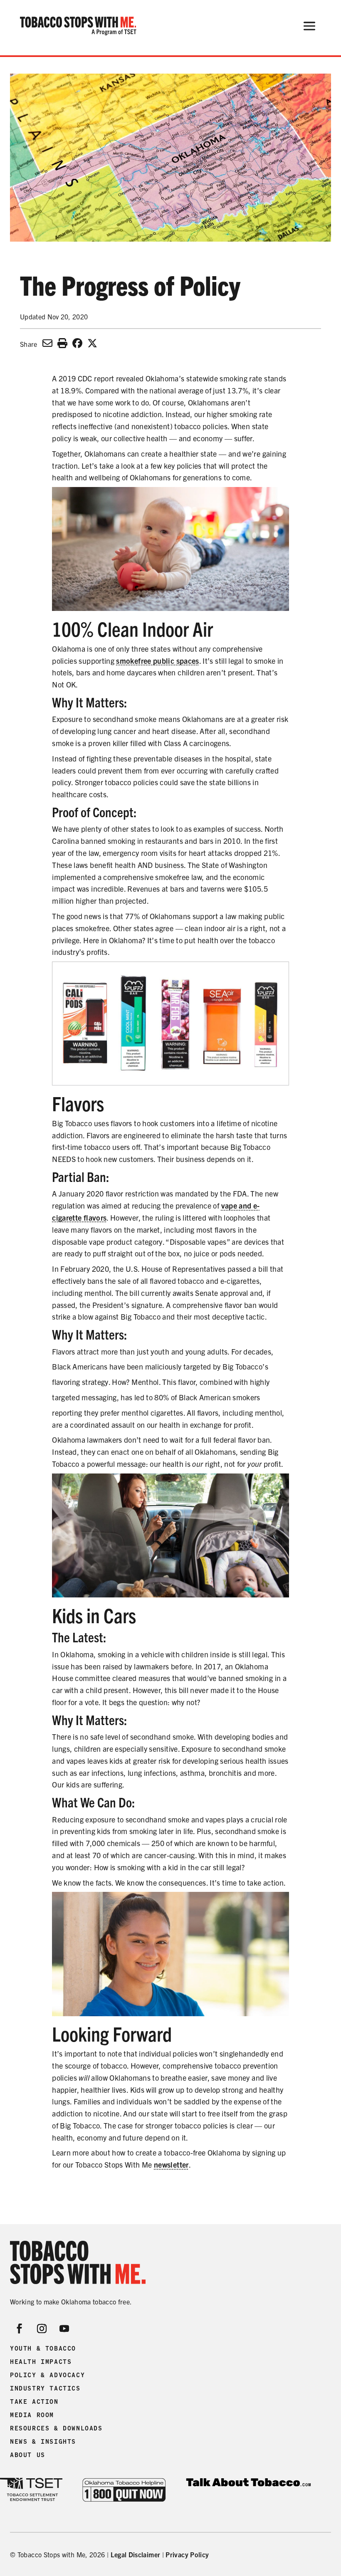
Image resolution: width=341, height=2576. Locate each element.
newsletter (171, 2164)
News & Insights (43, 2442)
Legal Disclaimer (136, 2554)
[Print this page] (62, 343)
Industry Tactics (45, 2388)
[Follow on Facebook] (20, 2329)
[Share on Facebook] (77, 343)
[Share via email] (47, 343)
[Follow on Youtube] (64, 2329)
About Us (28, 2455)
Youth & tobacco (43, 2349)
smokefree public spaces (157, 661)
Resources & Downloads (56, 2428)
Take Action (34, 2402)
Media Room (32, 2415)
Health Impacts (41, 2362)
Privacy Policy (187, 2554)
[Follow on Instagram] (42, 2329)
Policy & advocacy (47, 2375)
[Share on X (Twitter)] (92, 343)
